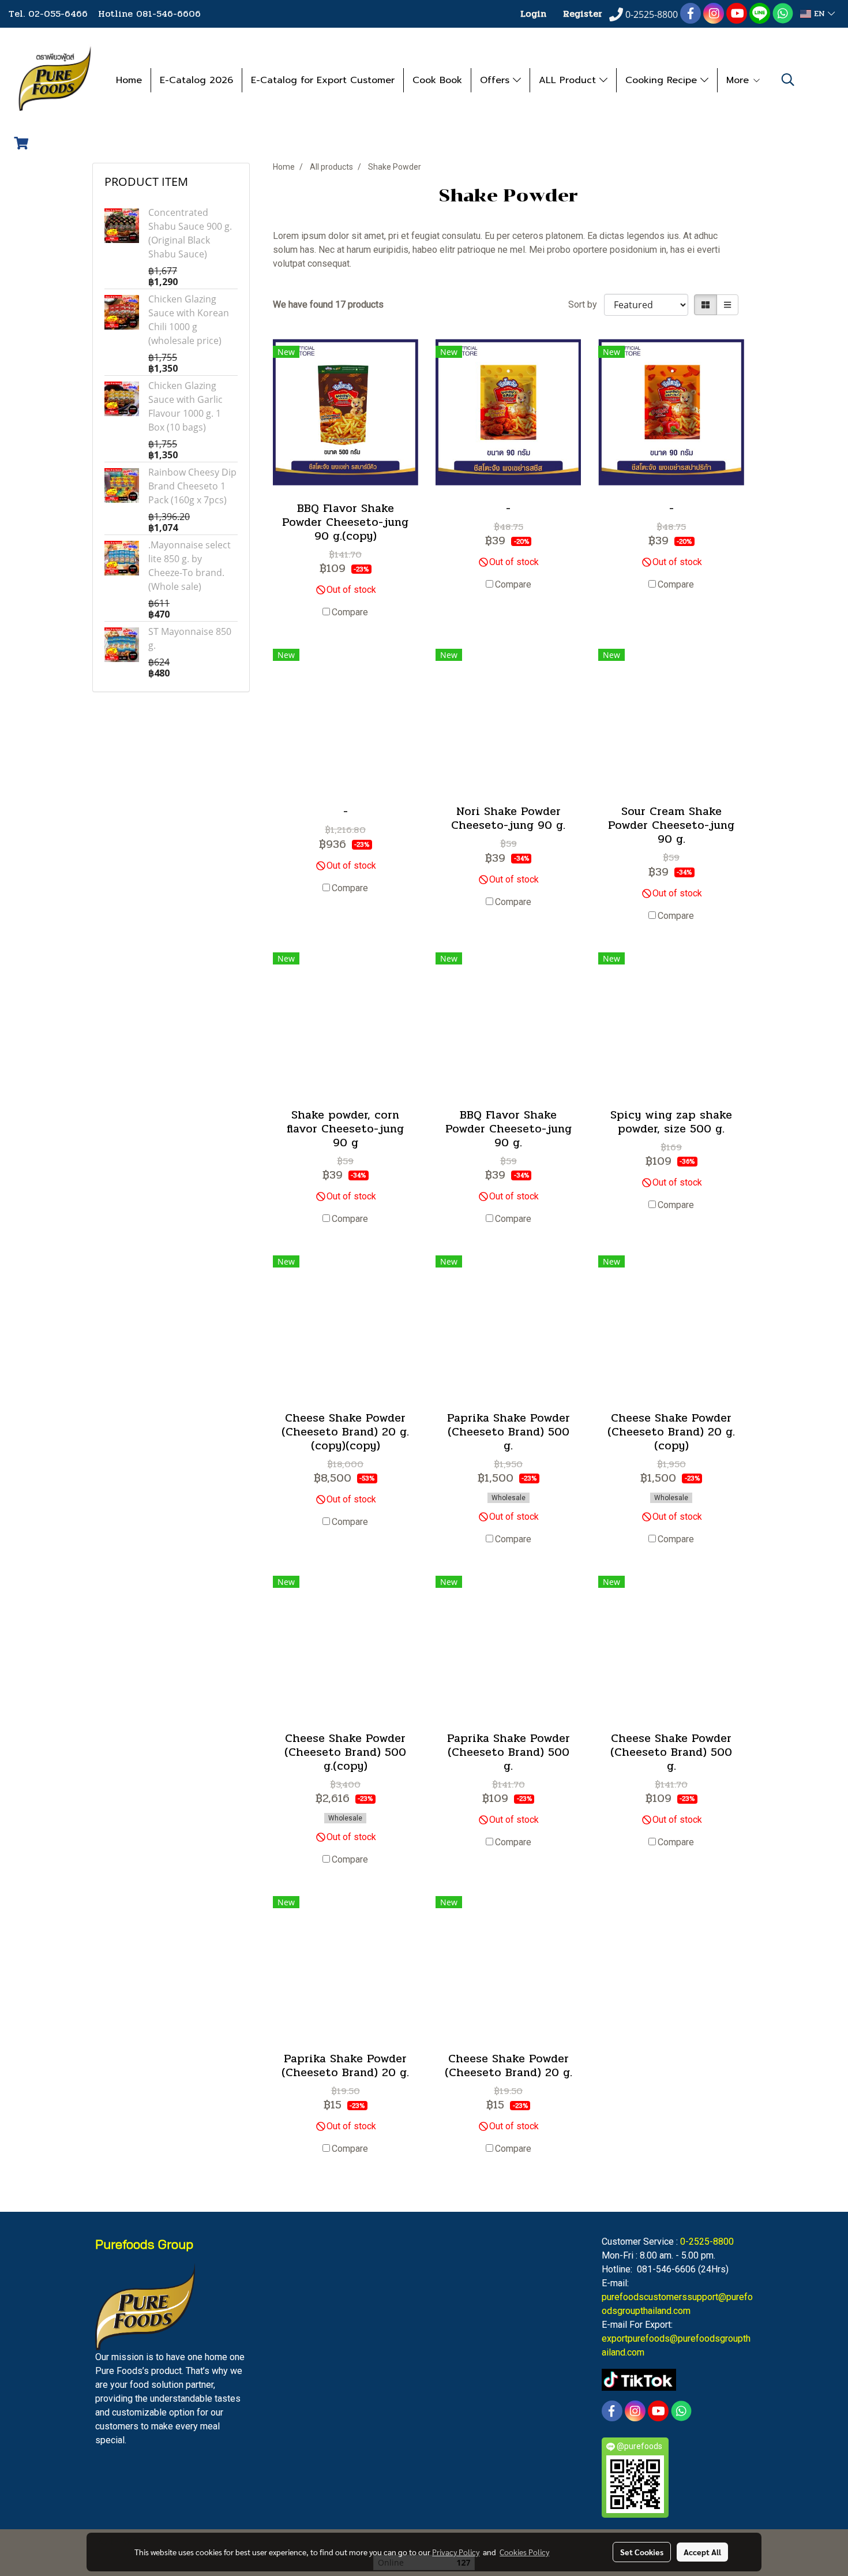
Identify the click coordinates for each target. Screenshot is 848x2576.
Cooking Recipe (663, 80)
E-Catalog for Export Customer (323, 80)
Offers (496, 80)
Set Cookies (642, 2552)
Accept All (702, 2552)
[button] (788, 80)
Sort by (586, 304)
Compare (350, 612)
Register (583, 14)
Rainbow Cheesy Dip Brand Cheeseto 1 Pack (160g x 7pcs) (192, 486)
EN (819, 14)
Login (533, 14)
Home (129, 80)
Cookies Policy (524, 2552)
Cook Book (437, 80)
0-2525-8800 (707, 2242)
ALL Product (569, 80)
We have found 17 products (328, 304)
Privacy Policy (456, 2552)
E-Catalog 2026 (196, 80)
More (739, 80)
